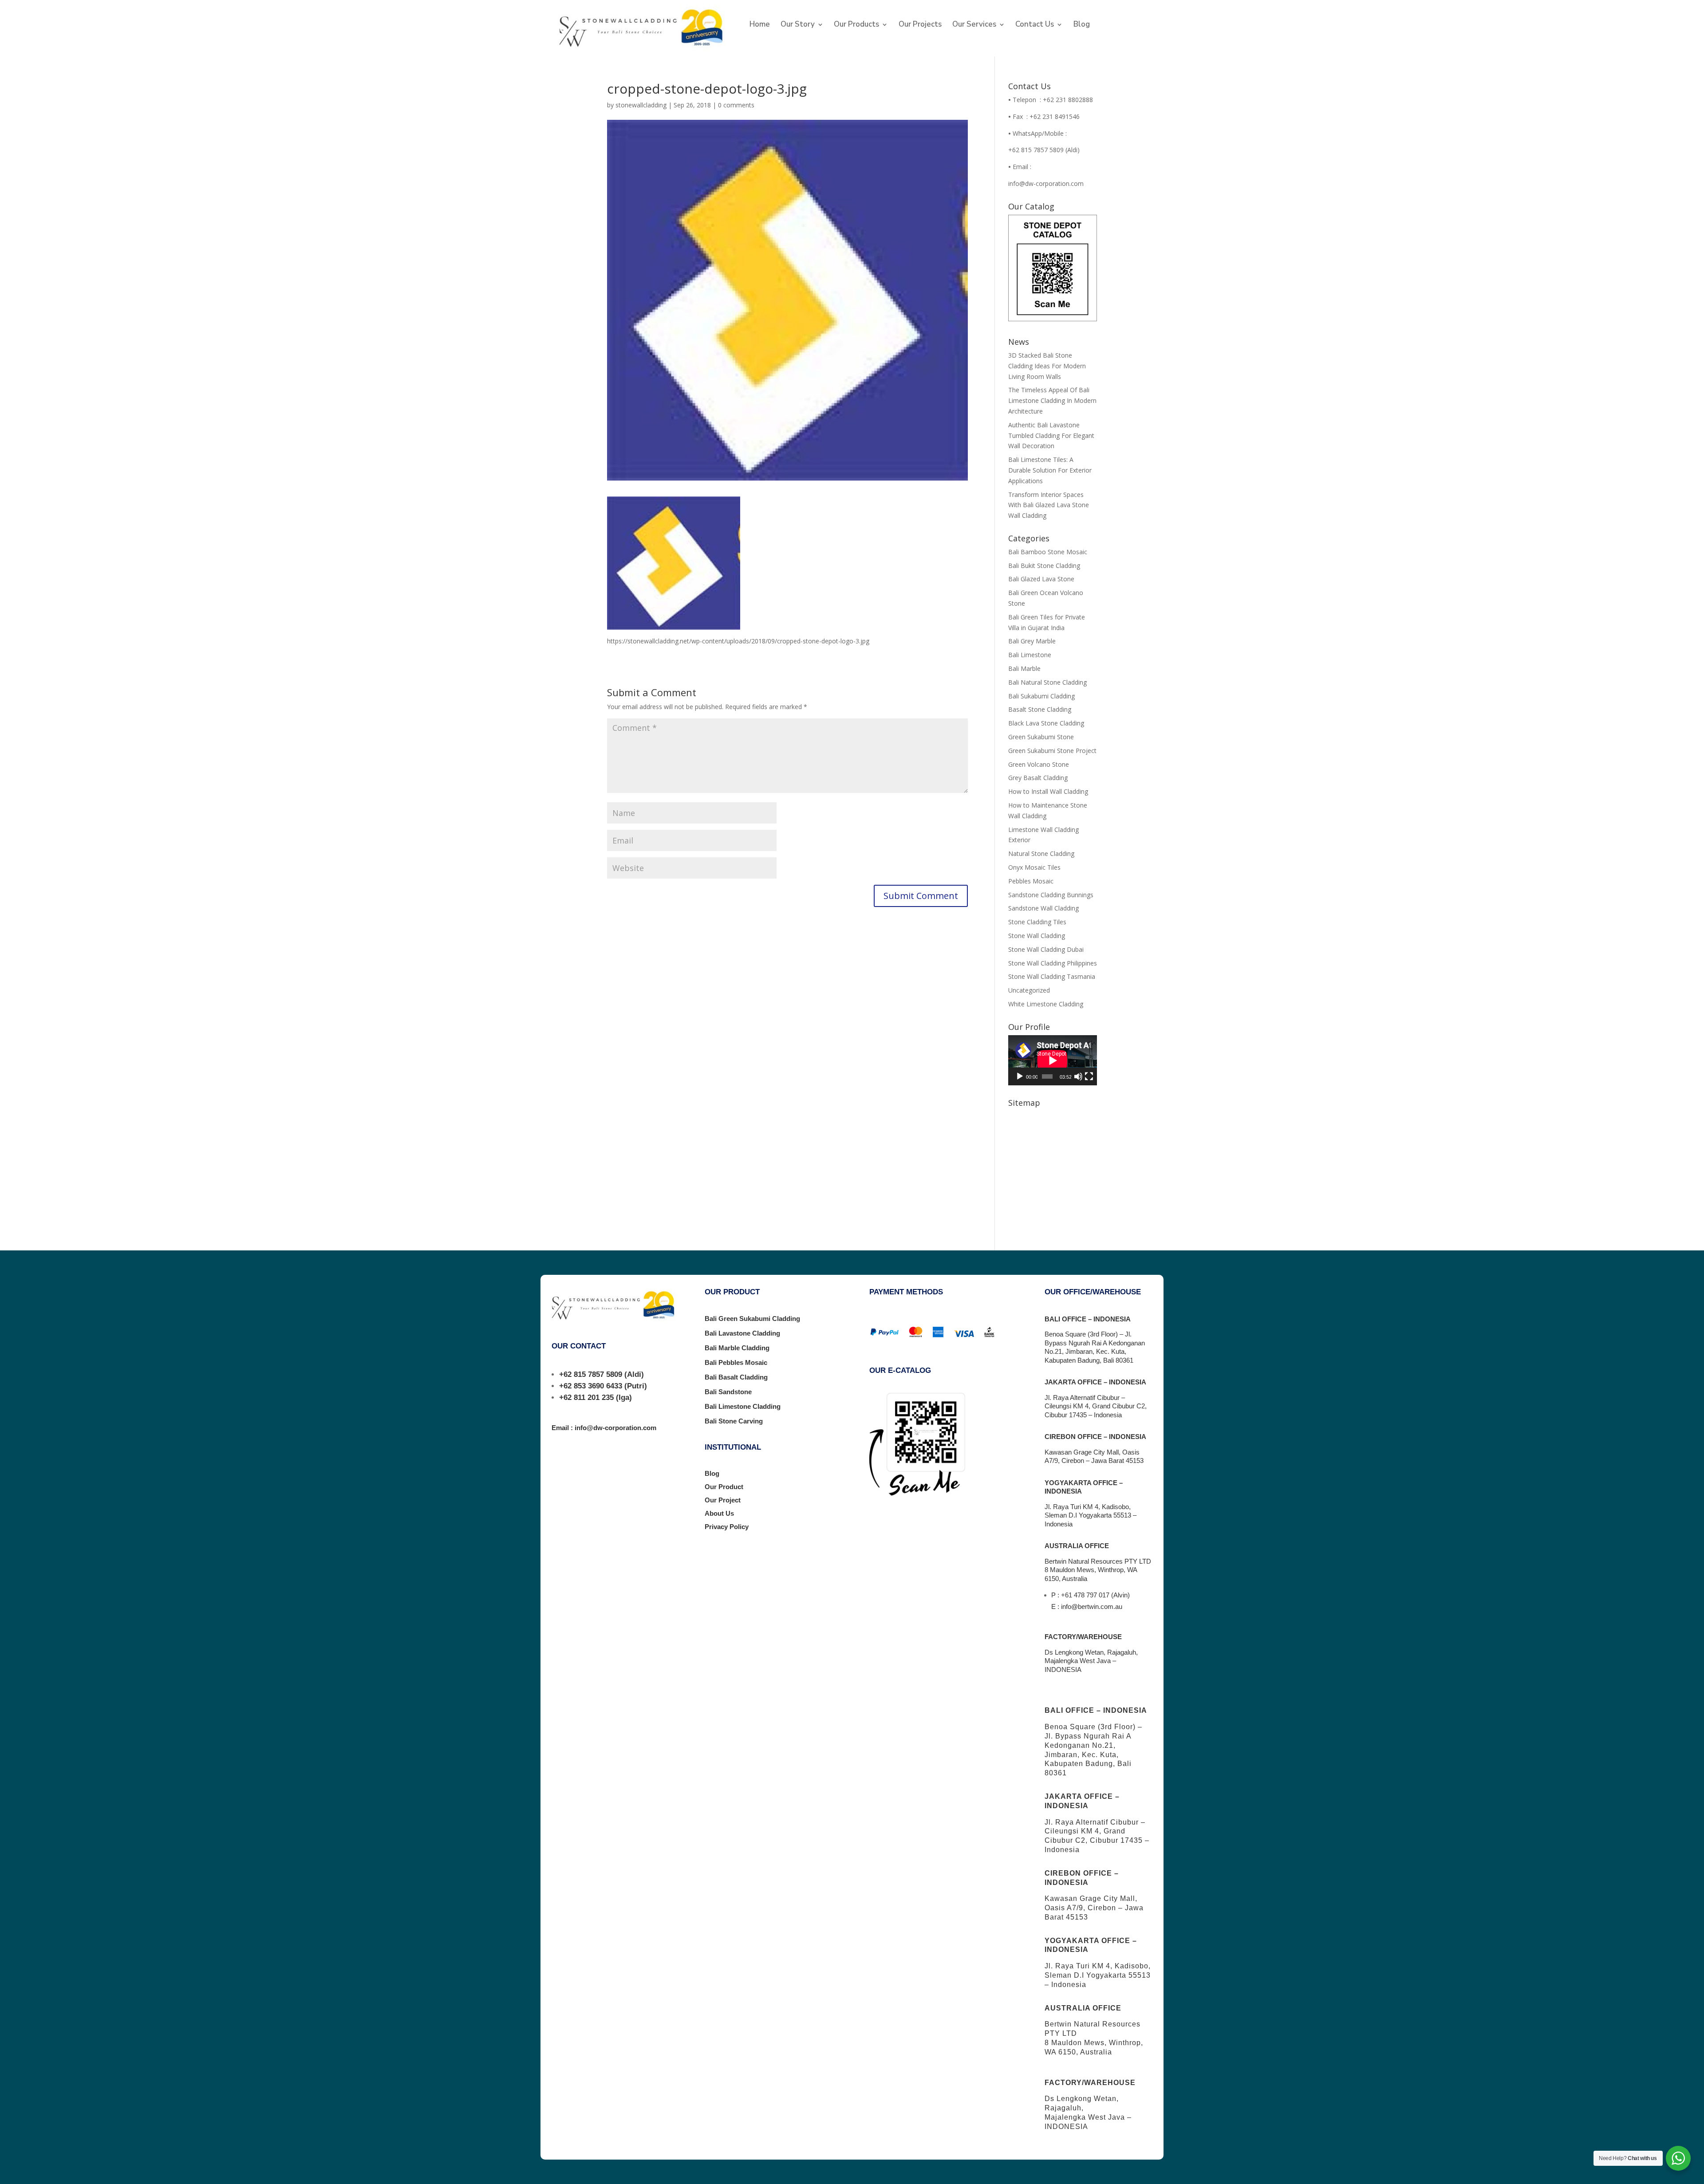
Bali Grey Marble (1032, 641)
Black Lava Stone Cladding (1046, 723)
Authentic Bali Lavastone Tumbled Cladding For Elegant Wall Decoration (1051, 436)
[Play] (1020, 1076)
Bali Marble (1024, 668)
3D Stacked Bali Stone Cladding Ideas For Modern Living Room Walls (1047, 366)
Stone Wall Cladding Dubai (1046, 949)
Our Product (724, 1487)
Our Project (723, 1500)
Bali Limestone (1030, 655)
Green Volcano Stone (1039, 764)
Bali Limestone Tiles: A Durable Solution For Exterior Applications (1050, 470)
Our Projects (920, 25)
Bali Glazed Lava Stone (1041, 579)
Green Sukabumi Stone (1041, 737)
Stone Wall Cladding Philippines (1053, 963)
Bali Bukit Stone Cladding (1044, 566)
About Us (719, 1513)
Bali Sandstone (728, 1392)
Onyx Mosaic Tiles (1034, 867)
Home (760, 25)
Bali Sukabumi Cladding (1041, 696)
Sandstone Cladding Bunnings (1051, 895)
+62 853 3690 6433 (591, 1386)
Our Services (974, 25)
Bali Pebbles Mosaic (736, 1362)
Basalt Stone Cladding (1040, 709)
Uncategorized (1029, 990)
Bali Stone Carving (734, 1421)
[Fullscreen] (1089, 1076)
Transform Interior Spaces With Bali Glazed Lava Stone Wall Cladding (1049, 505)
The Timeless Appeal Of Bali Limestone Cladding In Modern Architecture (1052, 400)
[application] (1053, 1060)
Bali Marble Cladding (737, 1348)
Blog (1082, 25)
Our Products (856, 25)
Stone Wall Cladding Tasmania (1052, 976)
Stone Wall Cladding (1037, 936)
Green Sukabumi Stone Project (1052, 751)
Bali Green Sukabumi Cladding (752, 1319)
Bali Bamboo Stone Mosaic (1048, 552)
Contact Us (1035, 25)
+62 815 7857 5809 (591, 1374)
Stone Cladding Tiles (1037, 922)
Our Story (798, 25)
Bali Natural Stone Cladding (1047, 682)
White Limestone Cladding (1046, 1004)
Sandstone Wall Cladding (1043, 908)
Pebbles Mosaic (1031, 881)
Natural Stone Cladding (1041, 853)
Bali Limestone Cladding (743, 1406)
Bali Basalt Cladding (736, 1377)
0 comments (736, 105)
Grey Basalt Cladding (1038, 778)
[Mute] (1078, 1076)
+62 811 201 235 (586, 1398)
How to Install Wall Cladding (1048, 791)
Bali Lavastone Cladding (742, 1333)
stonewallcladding (641, 105)
